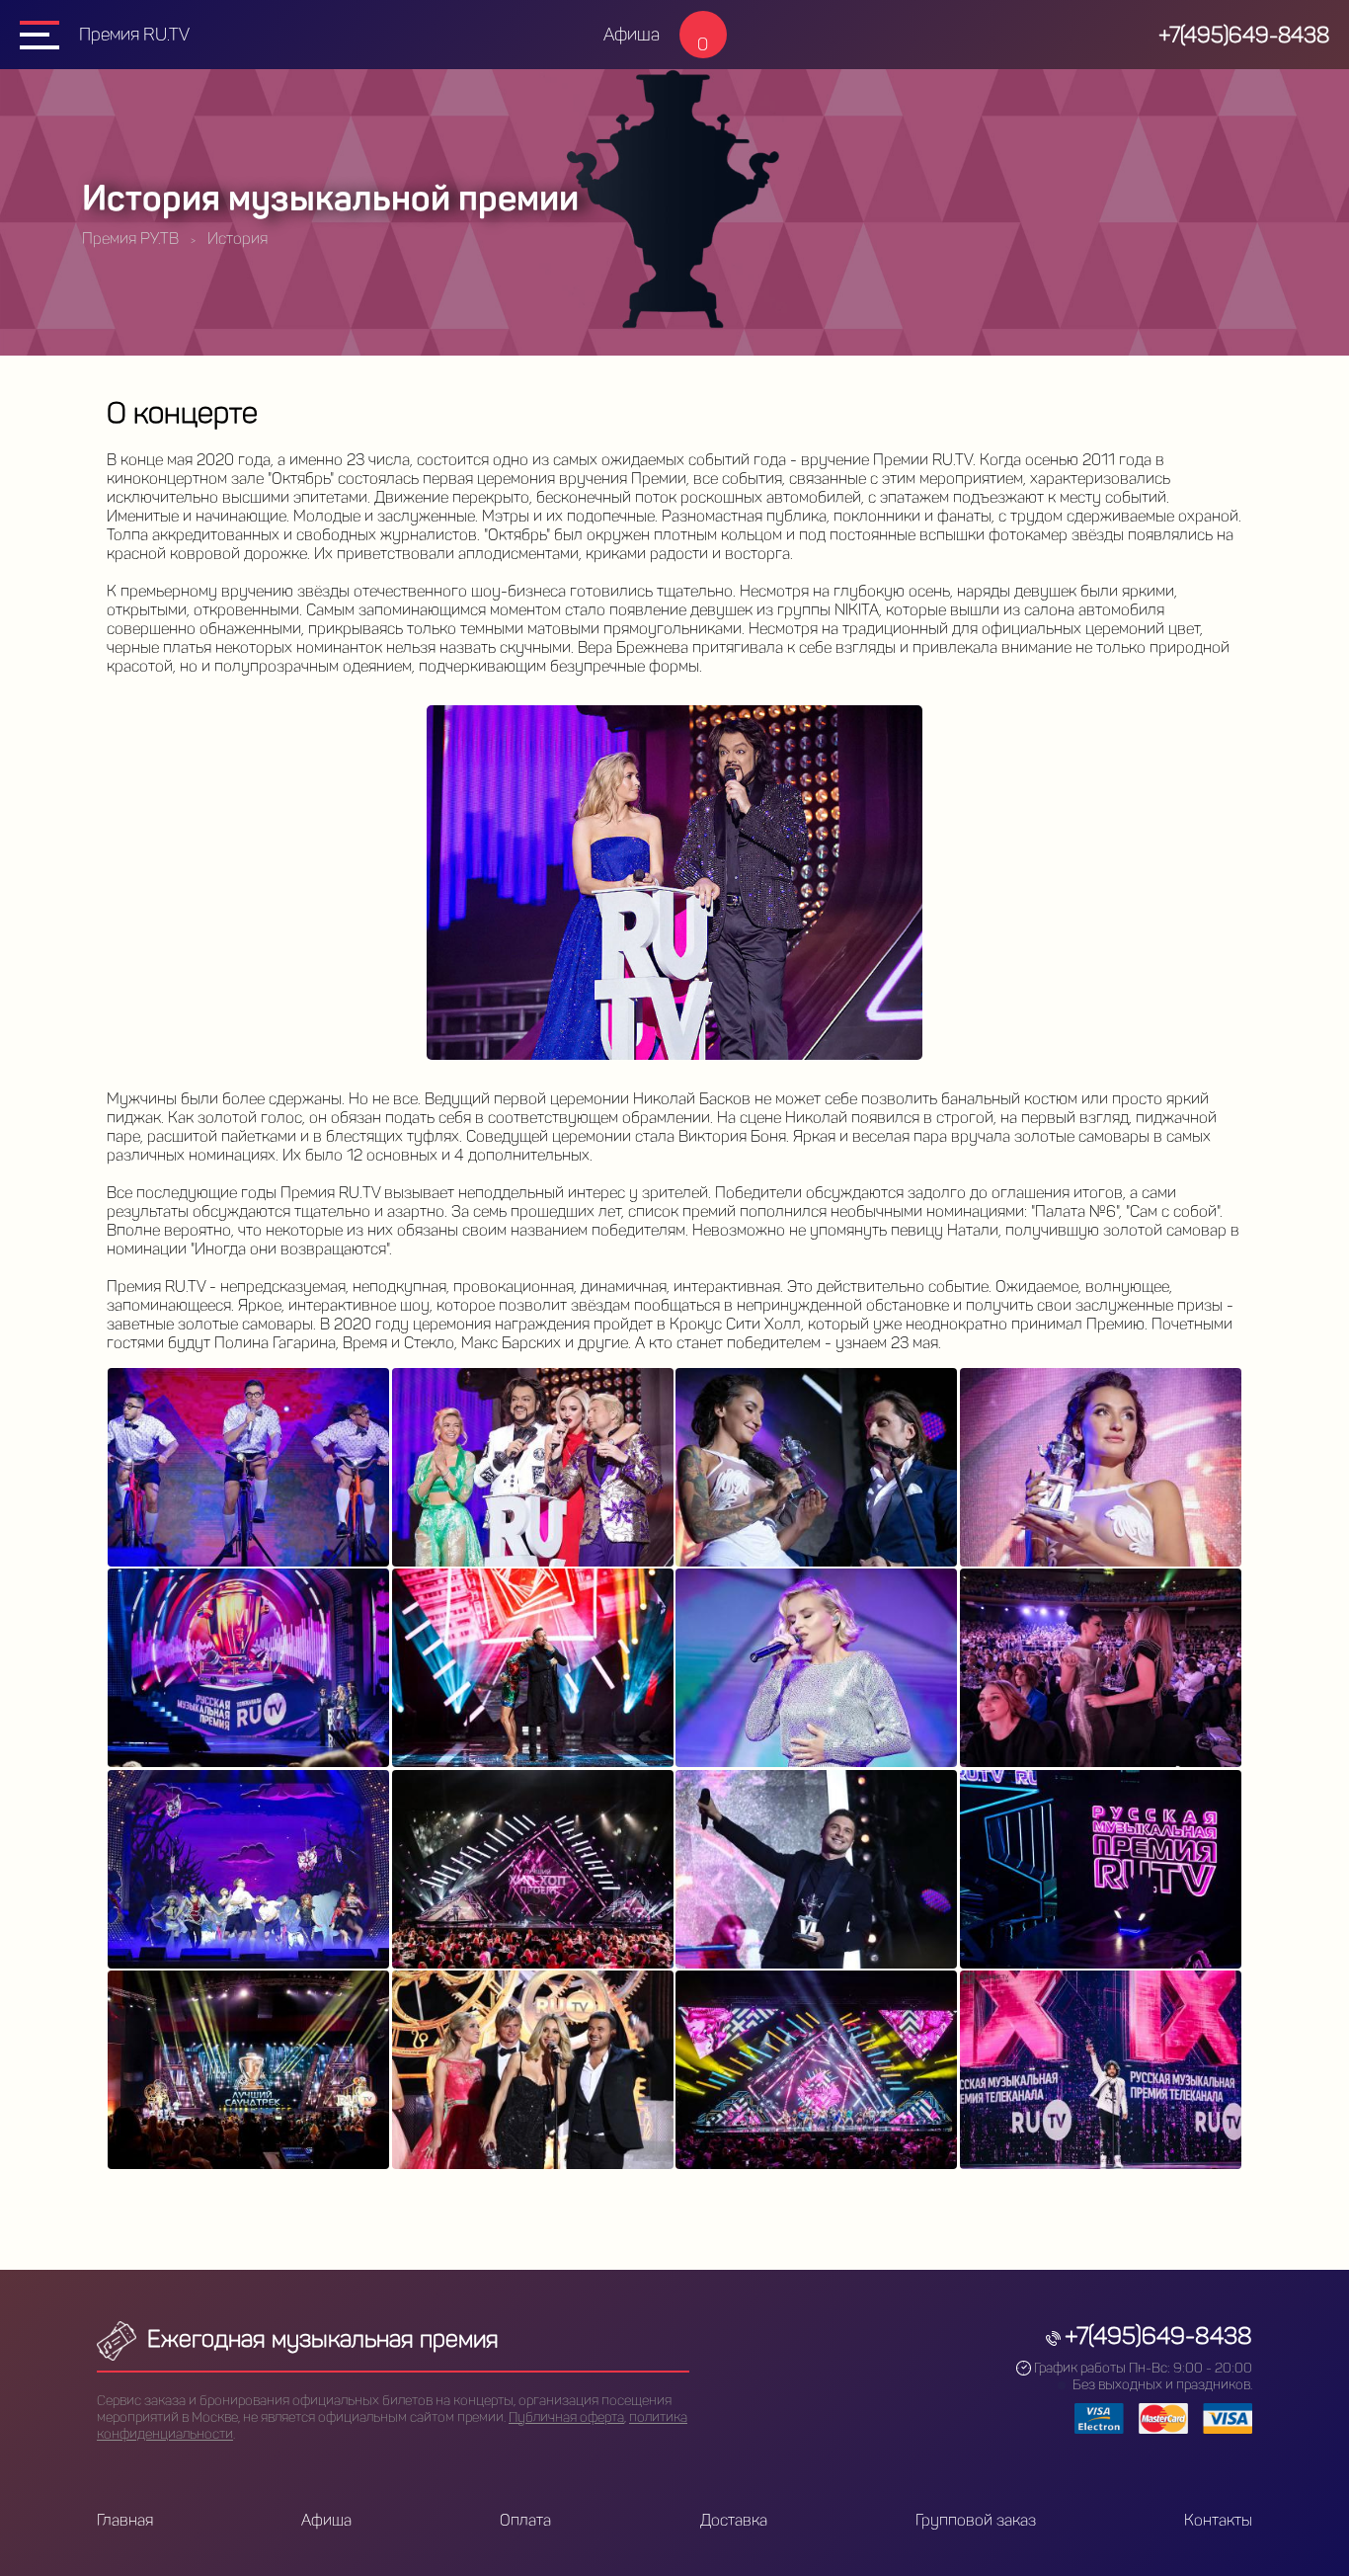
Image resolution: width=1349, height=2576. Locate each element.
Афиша (632, 35)
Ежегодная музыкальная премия (320, 2338)
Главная (125, 2520)
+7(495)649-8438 (1244, 35)
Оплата (525, 2520)
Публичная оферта (566, 2417)
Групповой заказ (976, 2520)
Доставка (734, 2520)
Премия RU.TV (134, 35)
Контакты (1218, 2520)
